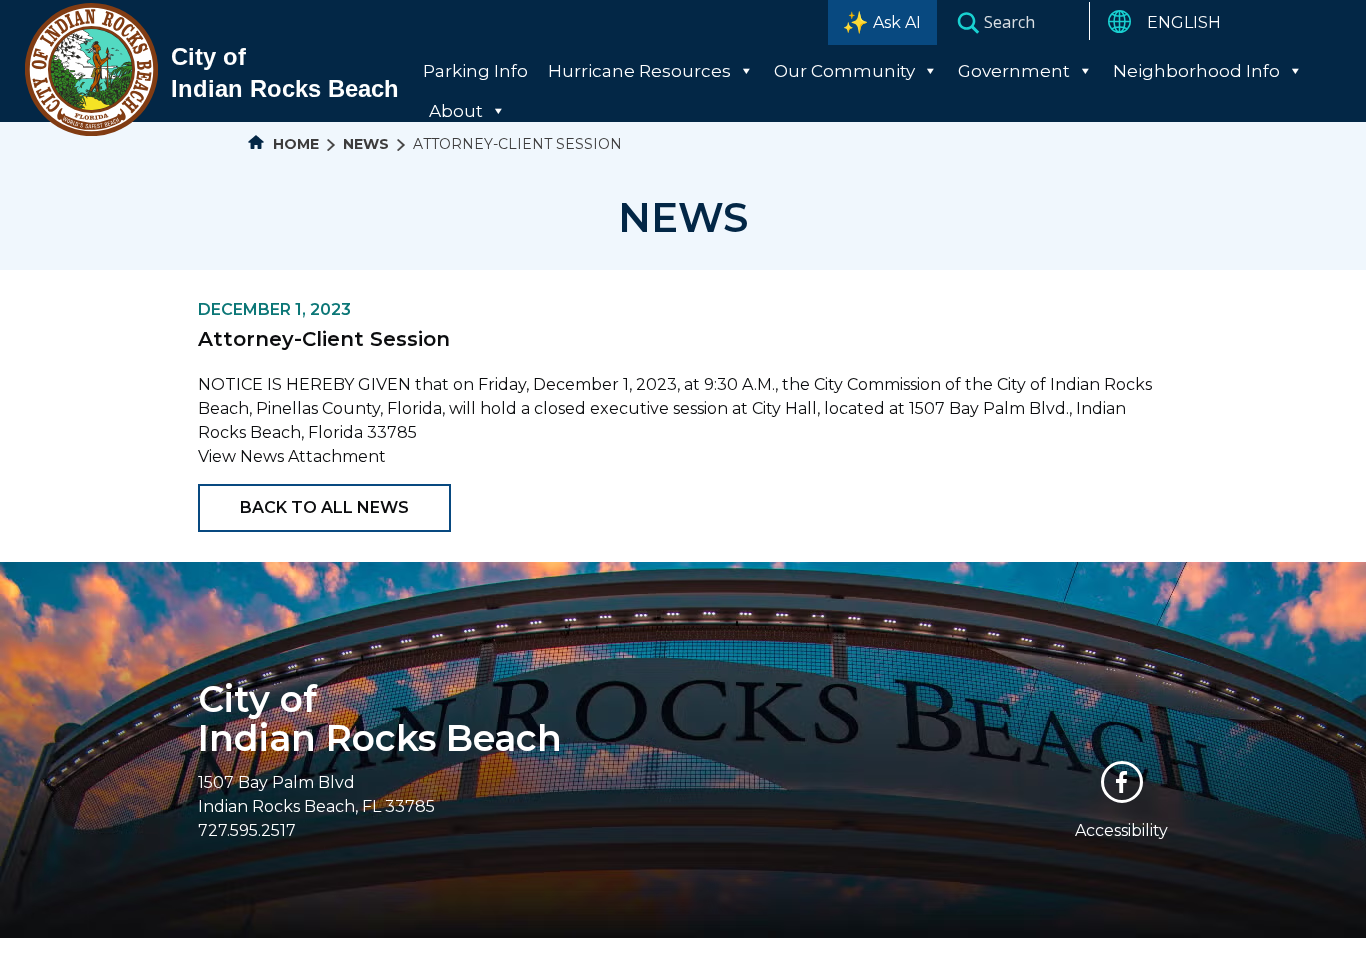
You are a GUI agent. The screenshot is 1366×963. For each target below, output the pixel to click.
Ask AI (897, 22)
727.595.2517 (247, 830)
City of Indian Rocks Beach (380, 718)
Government (1014, 71)
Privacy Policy (860, 950)
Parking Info (475, 71)
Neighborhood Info (1196, 71)
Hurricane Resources (639, 71)
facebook (1122, 782)
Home (294, 144)
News (366, 144)
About (456, 111)
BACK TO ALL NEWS (324, 507)
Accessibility (1121, 830)
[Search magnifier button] (968, 22)
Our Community (844, 71)
